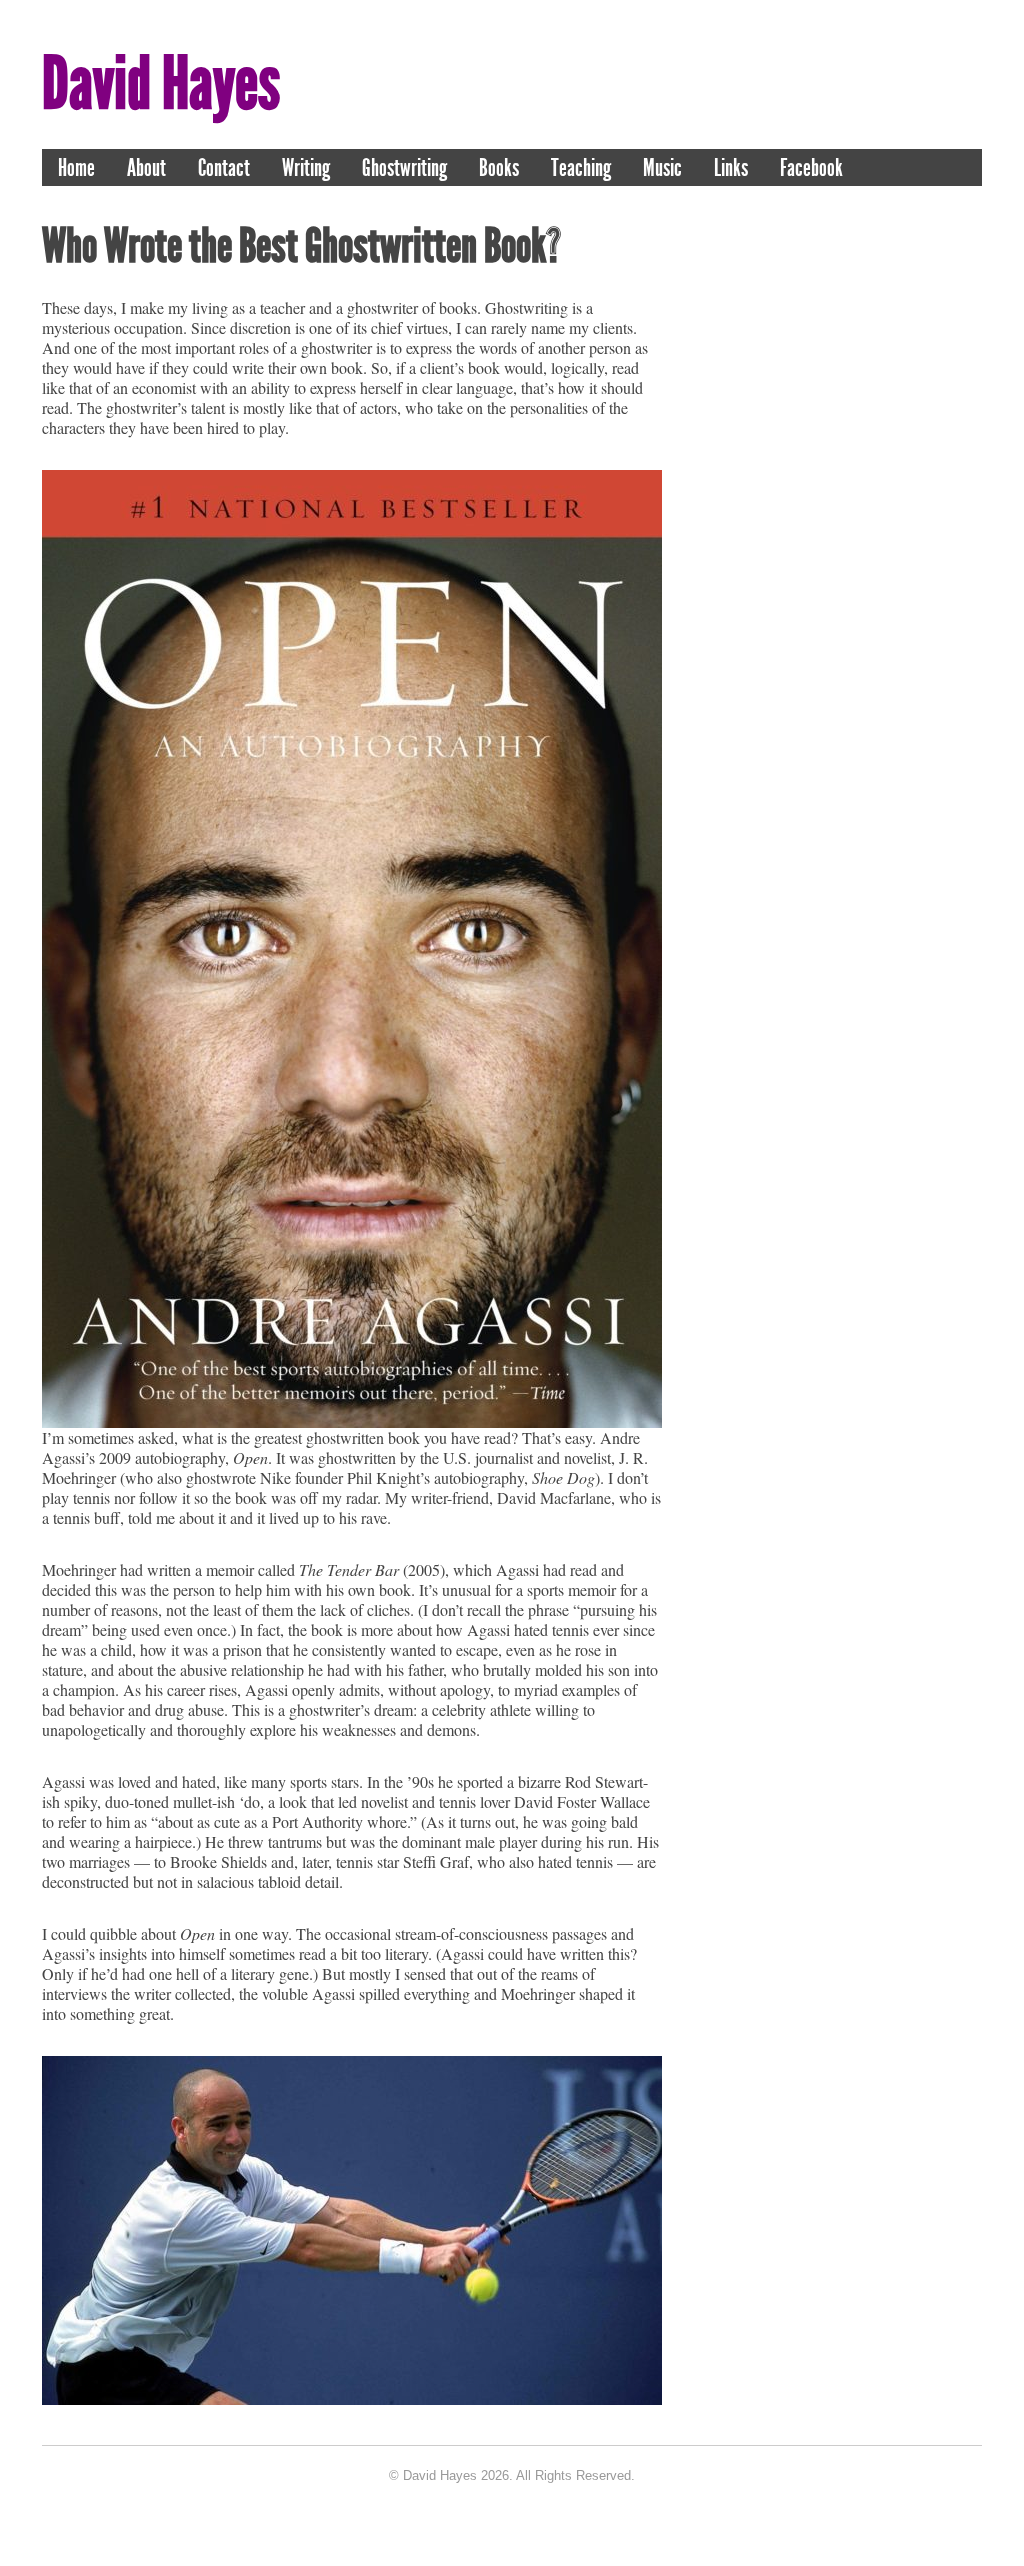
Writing (306, 168)
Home (76, 168)
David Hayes (161, 83)
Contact (224, 168)
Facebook (811, 168)
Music (662, 168)
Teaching (581, 168)
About (146, 168)
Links (731, 168)
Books (499, 168)
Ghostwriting (404, 168)
